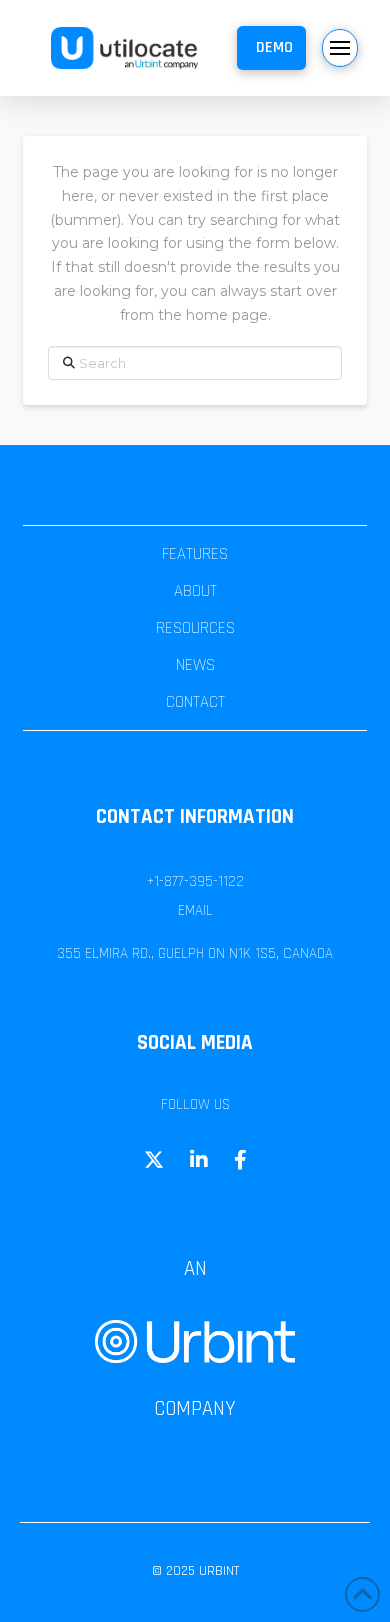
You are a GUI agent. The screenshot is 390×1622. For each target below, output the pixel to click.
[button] (271, 48)
